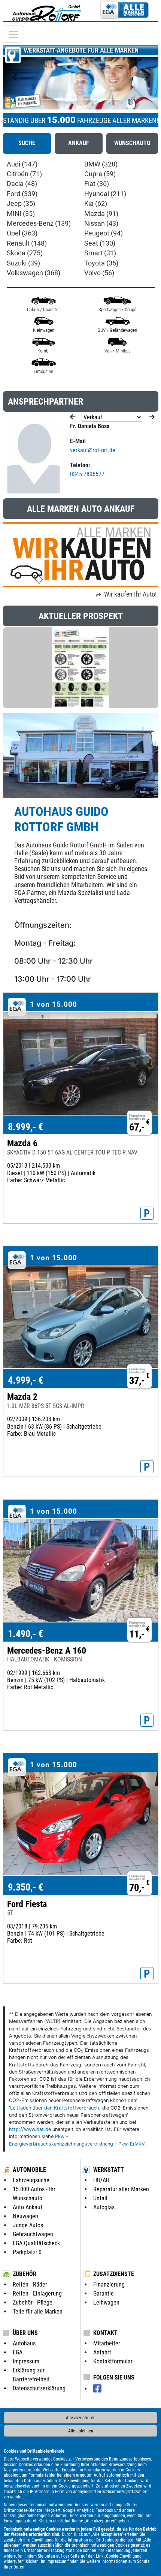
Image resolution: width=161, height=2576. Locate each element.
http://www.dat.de (30, 2129)
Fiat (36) (97, 184)
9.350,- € (25, 1887)
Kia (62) (96, 204)
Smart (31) (100, 253)
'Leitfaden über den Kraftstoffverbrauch (54, 2108)
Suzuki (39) (23, 263)
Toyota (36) (101, 263)
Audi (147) (22, 164)
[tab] (27, 143)
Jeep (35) (21, 204)
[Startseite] (47, 11)
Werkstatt (109, 2170)
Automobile (29, 2170)
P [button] (147, 1213)
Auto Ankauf (28, 2207)
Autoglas (104, 2207)
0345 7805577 (87, 474)
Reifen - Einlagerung (37, 2293)
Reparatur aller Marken (121, 2189)
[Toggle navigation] (13, 34)
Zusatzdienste (114, 2274)
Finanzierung (109, 2284)
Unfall (100, 2198)
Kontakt (105, 2333)
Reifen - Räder (30, 2284)
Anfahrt (102, 2352)
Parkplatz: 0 (27, 2252)
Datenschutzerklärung (39, 2388)
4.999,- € (25, 1380)
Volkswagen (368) (34, 273)
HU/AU (101, 2180)
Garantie (104, 2293)
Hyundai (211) (105, 194)
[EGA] (124, 11)
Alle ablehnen (81, 2431)
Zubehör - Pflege (33, 2302)
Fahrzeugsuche (31, 2180)
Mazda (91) (101, 214)
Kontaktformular (113, 2361)
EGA (18, 2352)
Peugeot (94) (104, 233)
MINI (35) (21, 214)
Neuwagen (25, 2216)
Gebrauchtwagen (33, 2234)
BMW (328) (101, 164)
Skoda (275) (25, 253)
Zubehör (25, 2274)
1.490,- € (25, 1634)
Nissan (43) (101, 223)
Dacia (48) (22, 184)
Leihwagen (106, 2302)
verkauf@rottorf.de (93, 450)
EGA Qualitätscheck (36, 2243)
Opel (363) (22, 233)
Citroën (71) (24, 174)
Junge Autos (28, 2225)
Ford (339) (22, 194)
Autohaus (24, 2343)
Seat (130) (100, 243)
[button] (15, 77)
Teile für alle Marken (38, 2311)
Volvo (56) (99, 273)
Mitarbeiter (107, 2343)
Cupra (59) (100, 174)
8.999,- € (25, 1127)
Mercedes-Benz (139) (39, 223)
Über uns (25, 2333)
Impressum (56, 2561)
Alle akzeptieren (81, 2418)
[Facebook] (97, 2389)
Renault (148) (27, 243)
